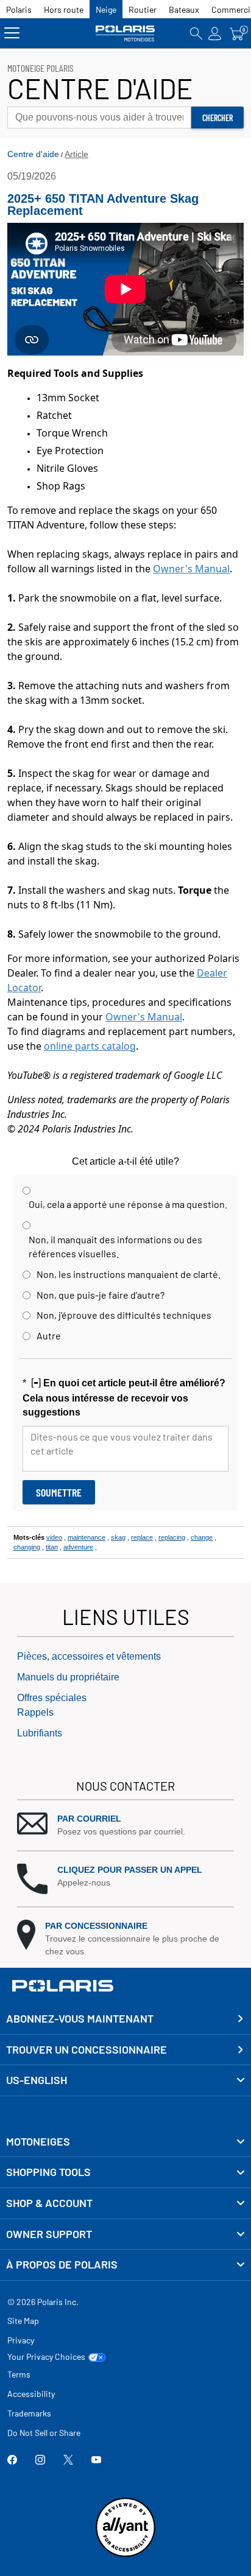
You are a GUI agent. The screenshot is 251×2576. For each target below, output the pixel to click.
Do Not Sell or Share (44, 2433)
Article (76, 154)
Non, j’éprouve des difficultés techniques (124, 1315)
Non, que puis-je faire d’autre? (101, 1295)
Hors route (64, 9)
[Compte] (215, 33)
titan (52, 1547)
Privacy (21, 2340)
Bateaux (184, 9)
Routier (143, 9)
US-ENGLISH (37, 2080)
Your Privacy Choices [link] (46, 2357)
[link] (125, 2142)
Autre (49, 1335)
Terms (19, 2374)
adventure (78, 1547)
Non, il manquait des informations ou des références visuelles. (115, 1246)
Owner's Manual (191, 569)
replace (142, 1537)
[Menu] (12, 33)
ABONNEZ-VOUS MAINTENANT (80, 2018)
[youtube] (96, 2461)
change (202, 1537)
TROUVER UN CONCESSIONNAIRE (87, 2049)
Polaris (19, 9)
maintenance (87, 1537)
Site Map (23, 2321)
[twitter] (68, 2461)
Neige (106, 9)
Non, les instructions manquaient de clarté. (129, 1274)
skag (118, 1537)
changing (27, 1547)
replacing (172, 1537)
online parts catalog (90, 1046)
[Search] (196, 33)
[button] (125, 1825)
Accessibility (31, 2394)
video (54, 1537)
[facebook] (12, 2461)
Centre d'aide (33, 154)
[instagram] (40, 2461)
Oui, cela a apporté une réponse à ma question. (128, 1204)
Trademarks (29, 2413)
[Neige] (125, 33)
